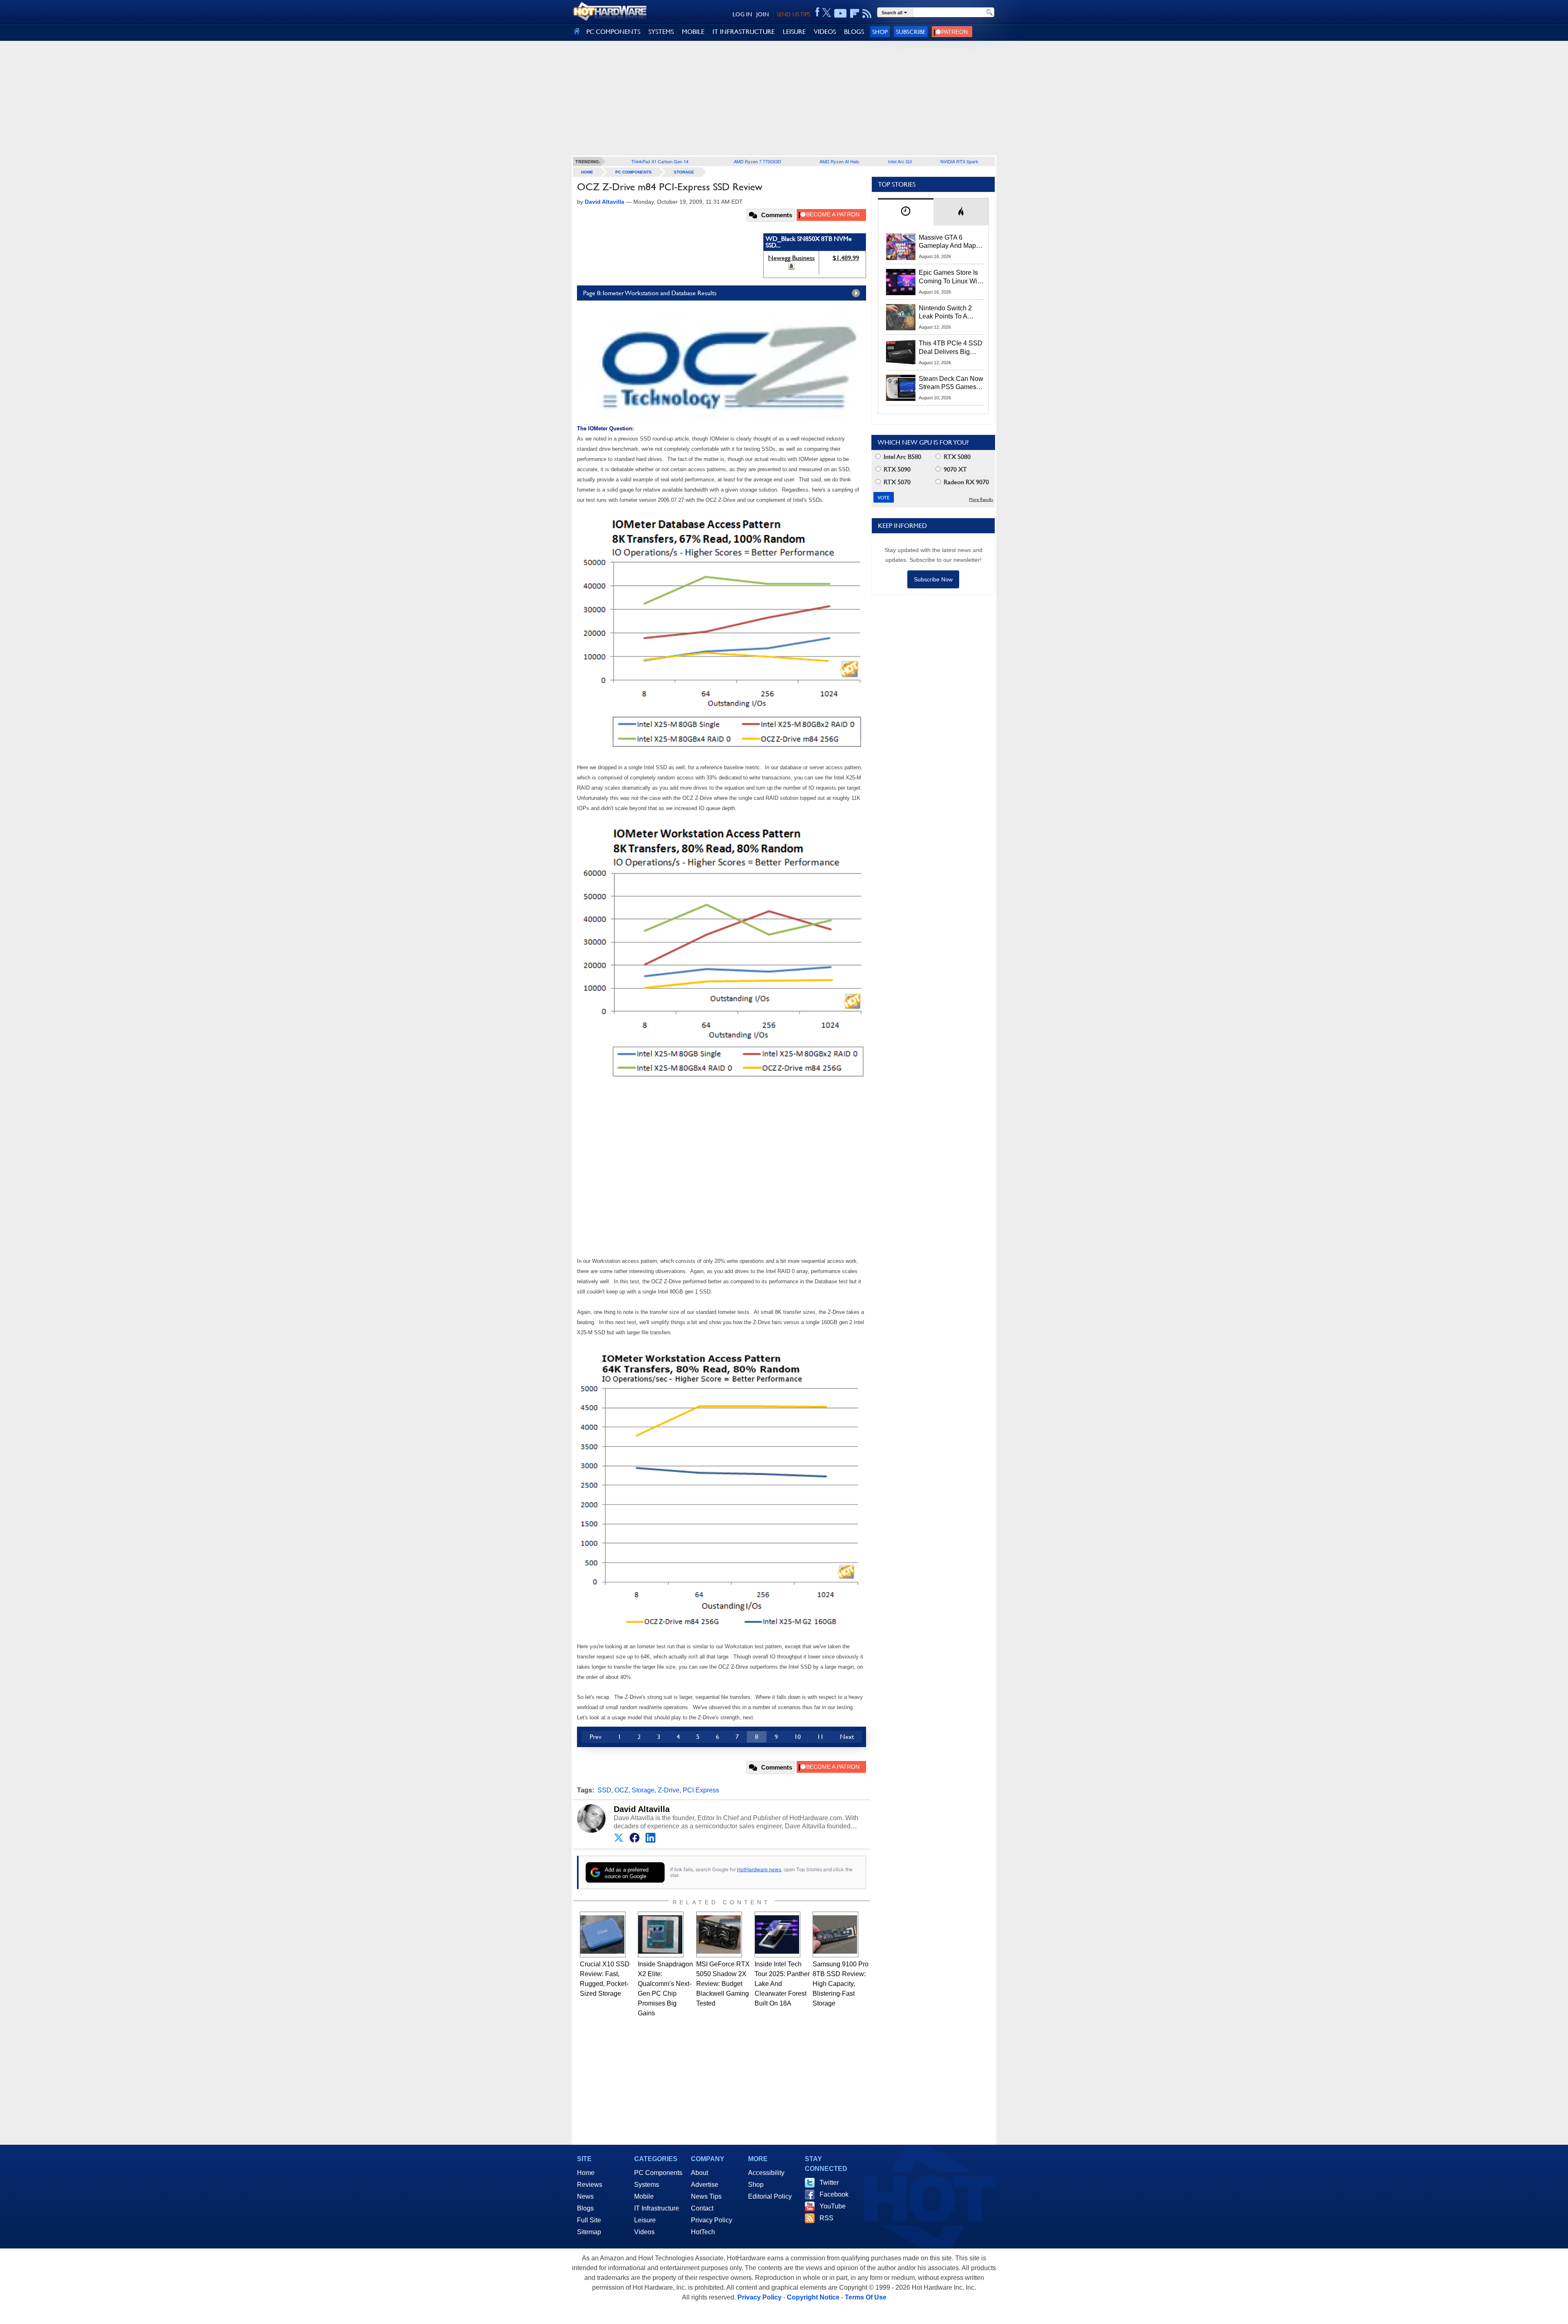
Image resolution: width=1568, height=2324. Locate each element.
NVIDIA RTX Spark (959, 161)
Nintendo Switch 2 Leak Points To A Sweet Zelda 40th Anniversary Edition (947, 313)
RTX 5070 (896, 482)
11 (820, 1737)
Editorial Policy (770, 2196)
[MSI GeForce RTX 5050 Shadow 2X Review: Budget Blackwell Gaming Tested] (719, 1934)
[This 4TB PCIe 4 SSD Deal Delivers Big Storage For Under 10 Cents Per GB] (901, 352)
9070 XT (954, 469)
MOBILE (693, 32)
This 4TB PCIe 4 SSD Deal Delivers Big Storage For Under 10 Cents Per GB (951, 348)
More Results (981, 500)
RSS (826, 2218)
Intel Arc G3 (900, 161)
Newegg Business (791, 258)
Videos (644, 2232)
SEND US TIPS (793, 14)
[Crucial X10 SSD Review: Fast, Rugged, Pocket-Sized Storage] (603, 1934)
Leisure (645, 2220)
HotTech (703, 2232)
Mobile (644, 2196)
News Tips (706, 2196)
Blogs (585, 2208)
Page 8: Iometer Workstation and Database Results (650, 293)
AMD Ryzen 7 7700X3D (757, 161)
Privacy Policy (712, 2220)
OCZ (621, 1790)
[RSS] (867, 13)
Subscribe (911, 32)
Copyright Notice (813, 2297)
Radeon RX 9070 (966, 482)
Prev (596, 1737)
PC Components (634, 172)
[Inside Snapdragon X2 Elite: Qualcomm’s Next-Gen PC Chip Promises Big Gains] (661, 1934)
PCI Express (701, 1790)
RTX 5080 (956, 457)
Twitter (829, 2183)
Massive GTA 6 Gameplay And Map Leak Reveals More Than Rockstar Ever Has (948, 242)
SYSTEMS (661, 32)
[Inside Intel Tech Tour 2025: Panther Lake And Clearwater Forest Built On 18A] (777, 1934)
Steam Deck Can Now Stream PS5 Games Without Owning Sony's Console (951, 383)
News (585, 2196)
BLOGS (854, 32)
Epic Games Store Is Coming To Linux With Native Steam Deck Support (951, 277)
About (699, 2173)
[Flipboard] (855, 13)
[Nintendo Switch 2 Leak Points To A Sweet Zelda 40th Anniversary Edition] (901, 317)
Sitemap (589, 2232)
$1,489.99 (846, 258)
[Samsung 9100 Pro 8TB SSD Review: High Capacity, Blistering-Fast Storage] (835, 1934)
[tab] (906, 212)
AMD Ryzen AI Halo (839, 161)
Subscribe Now (933, 579)
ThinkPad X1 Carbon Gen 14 (660, 161)
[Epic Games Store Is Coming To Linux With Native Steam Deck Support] (901, 282)
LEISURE (794, 32)
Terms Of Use (866, 2297)
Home (586, 2173)
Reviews (590, 2185)
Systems (647, 2185)
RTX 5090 (896, 469)
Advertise (705, 2185)
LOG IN (742, 14)
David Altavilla (642, 1809)
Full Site (589, 2220)
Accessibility (766, 2173)
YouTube (833, 2206)
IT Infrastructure (657, 2208)
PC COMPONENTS (613, 32)
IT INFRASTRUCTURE (744, 32)
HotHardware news (759, 1869)
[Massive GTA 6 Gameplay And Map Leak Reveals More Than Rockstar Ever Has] (901, 247)
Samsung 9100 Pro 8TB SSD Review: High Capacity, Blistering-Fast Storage (841, 1984)
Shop (880, 32)
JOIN (763, 14)
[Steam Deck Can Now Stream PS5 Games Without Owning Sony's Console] (901, 388)
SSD (604, 1790)
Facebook (834, 2194)
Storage (684, 172)
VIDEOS (825, 32)
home (587, 172)
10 (797, 1737)
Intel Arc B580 (902, 457)
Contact (702, 2208)
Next (847, 1737)
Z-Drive (669, 1790)
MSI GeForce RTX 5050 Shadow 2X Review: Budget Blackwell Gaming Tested (723, 1984)
